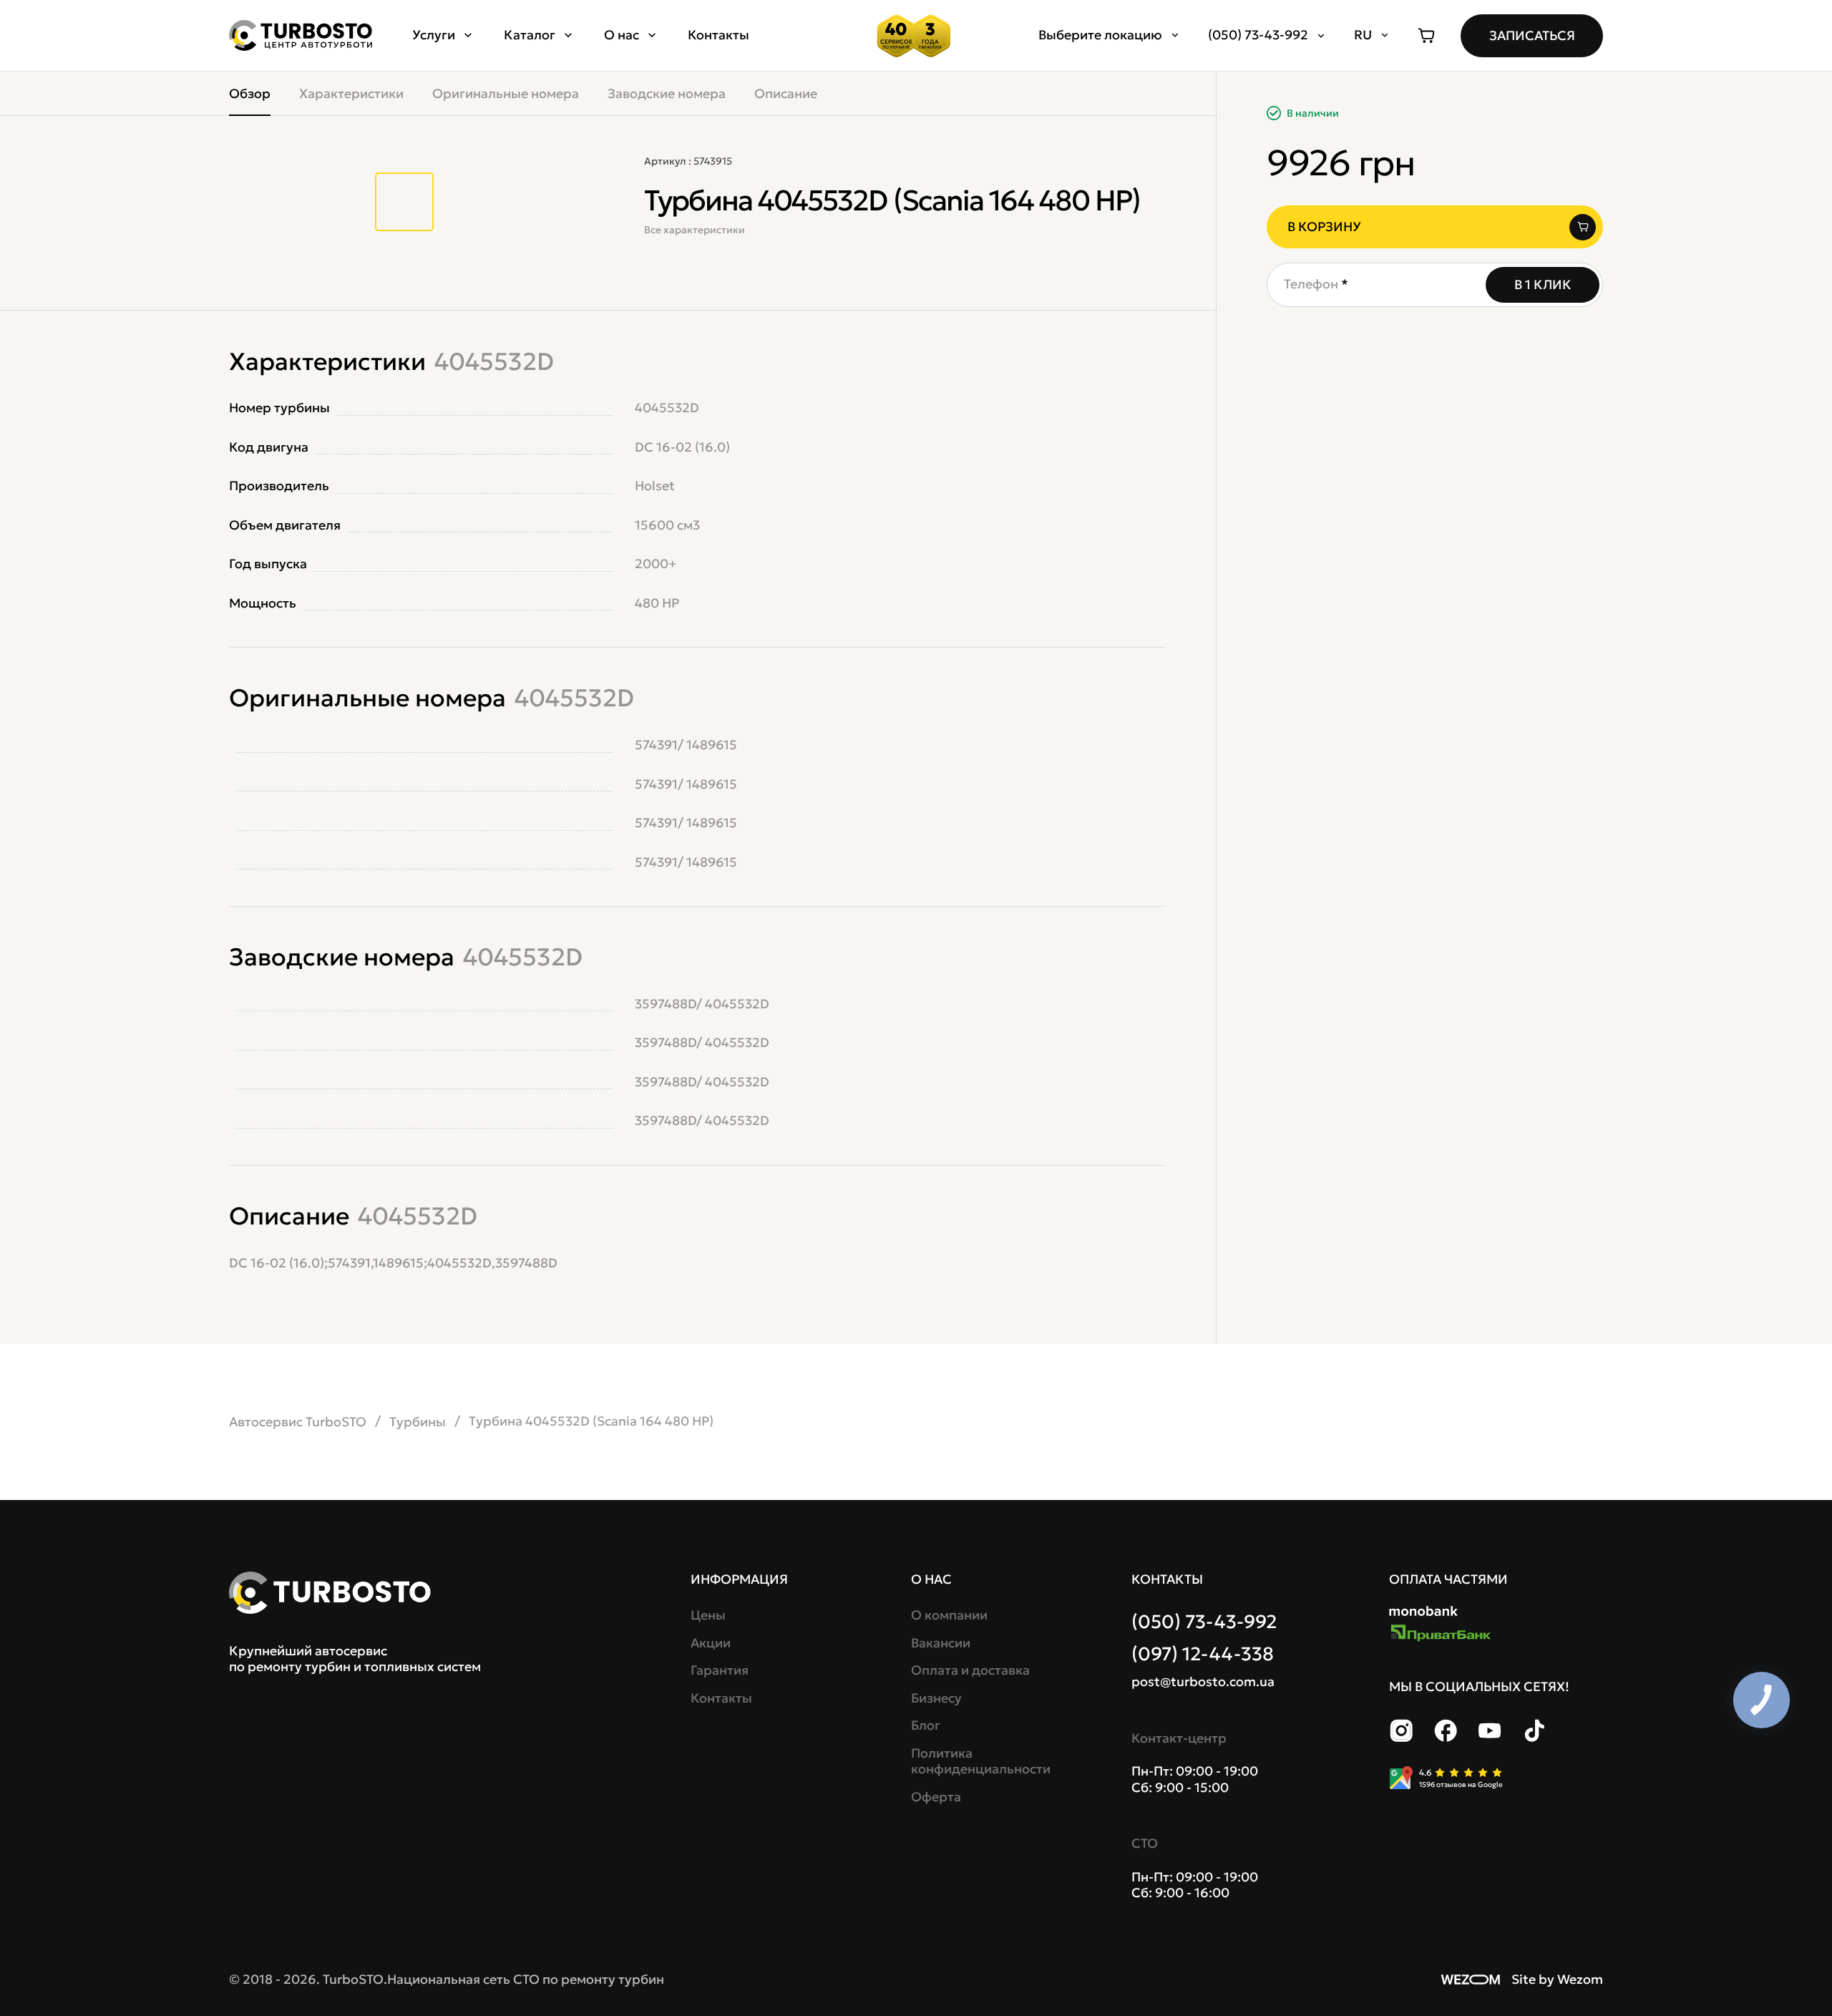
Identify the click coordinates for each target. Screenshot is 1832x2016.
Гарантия (720, 1670)
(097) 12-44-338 (1203, 1654)
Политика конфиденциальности (979, 1762)
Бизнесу (936, 1698)
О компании (949, 1615)
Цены (708, 1615)
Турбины (418, 1422)
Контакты (718, 35)
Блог (926, 1725)
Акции (711, 1643)
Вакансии (941, 1643)
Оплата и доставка (970, 1670)
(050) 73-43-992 (1204, 1622)
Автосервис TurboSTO (298, 1422)
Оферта (936, 1797)
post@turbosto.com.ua (1203, 1682)
